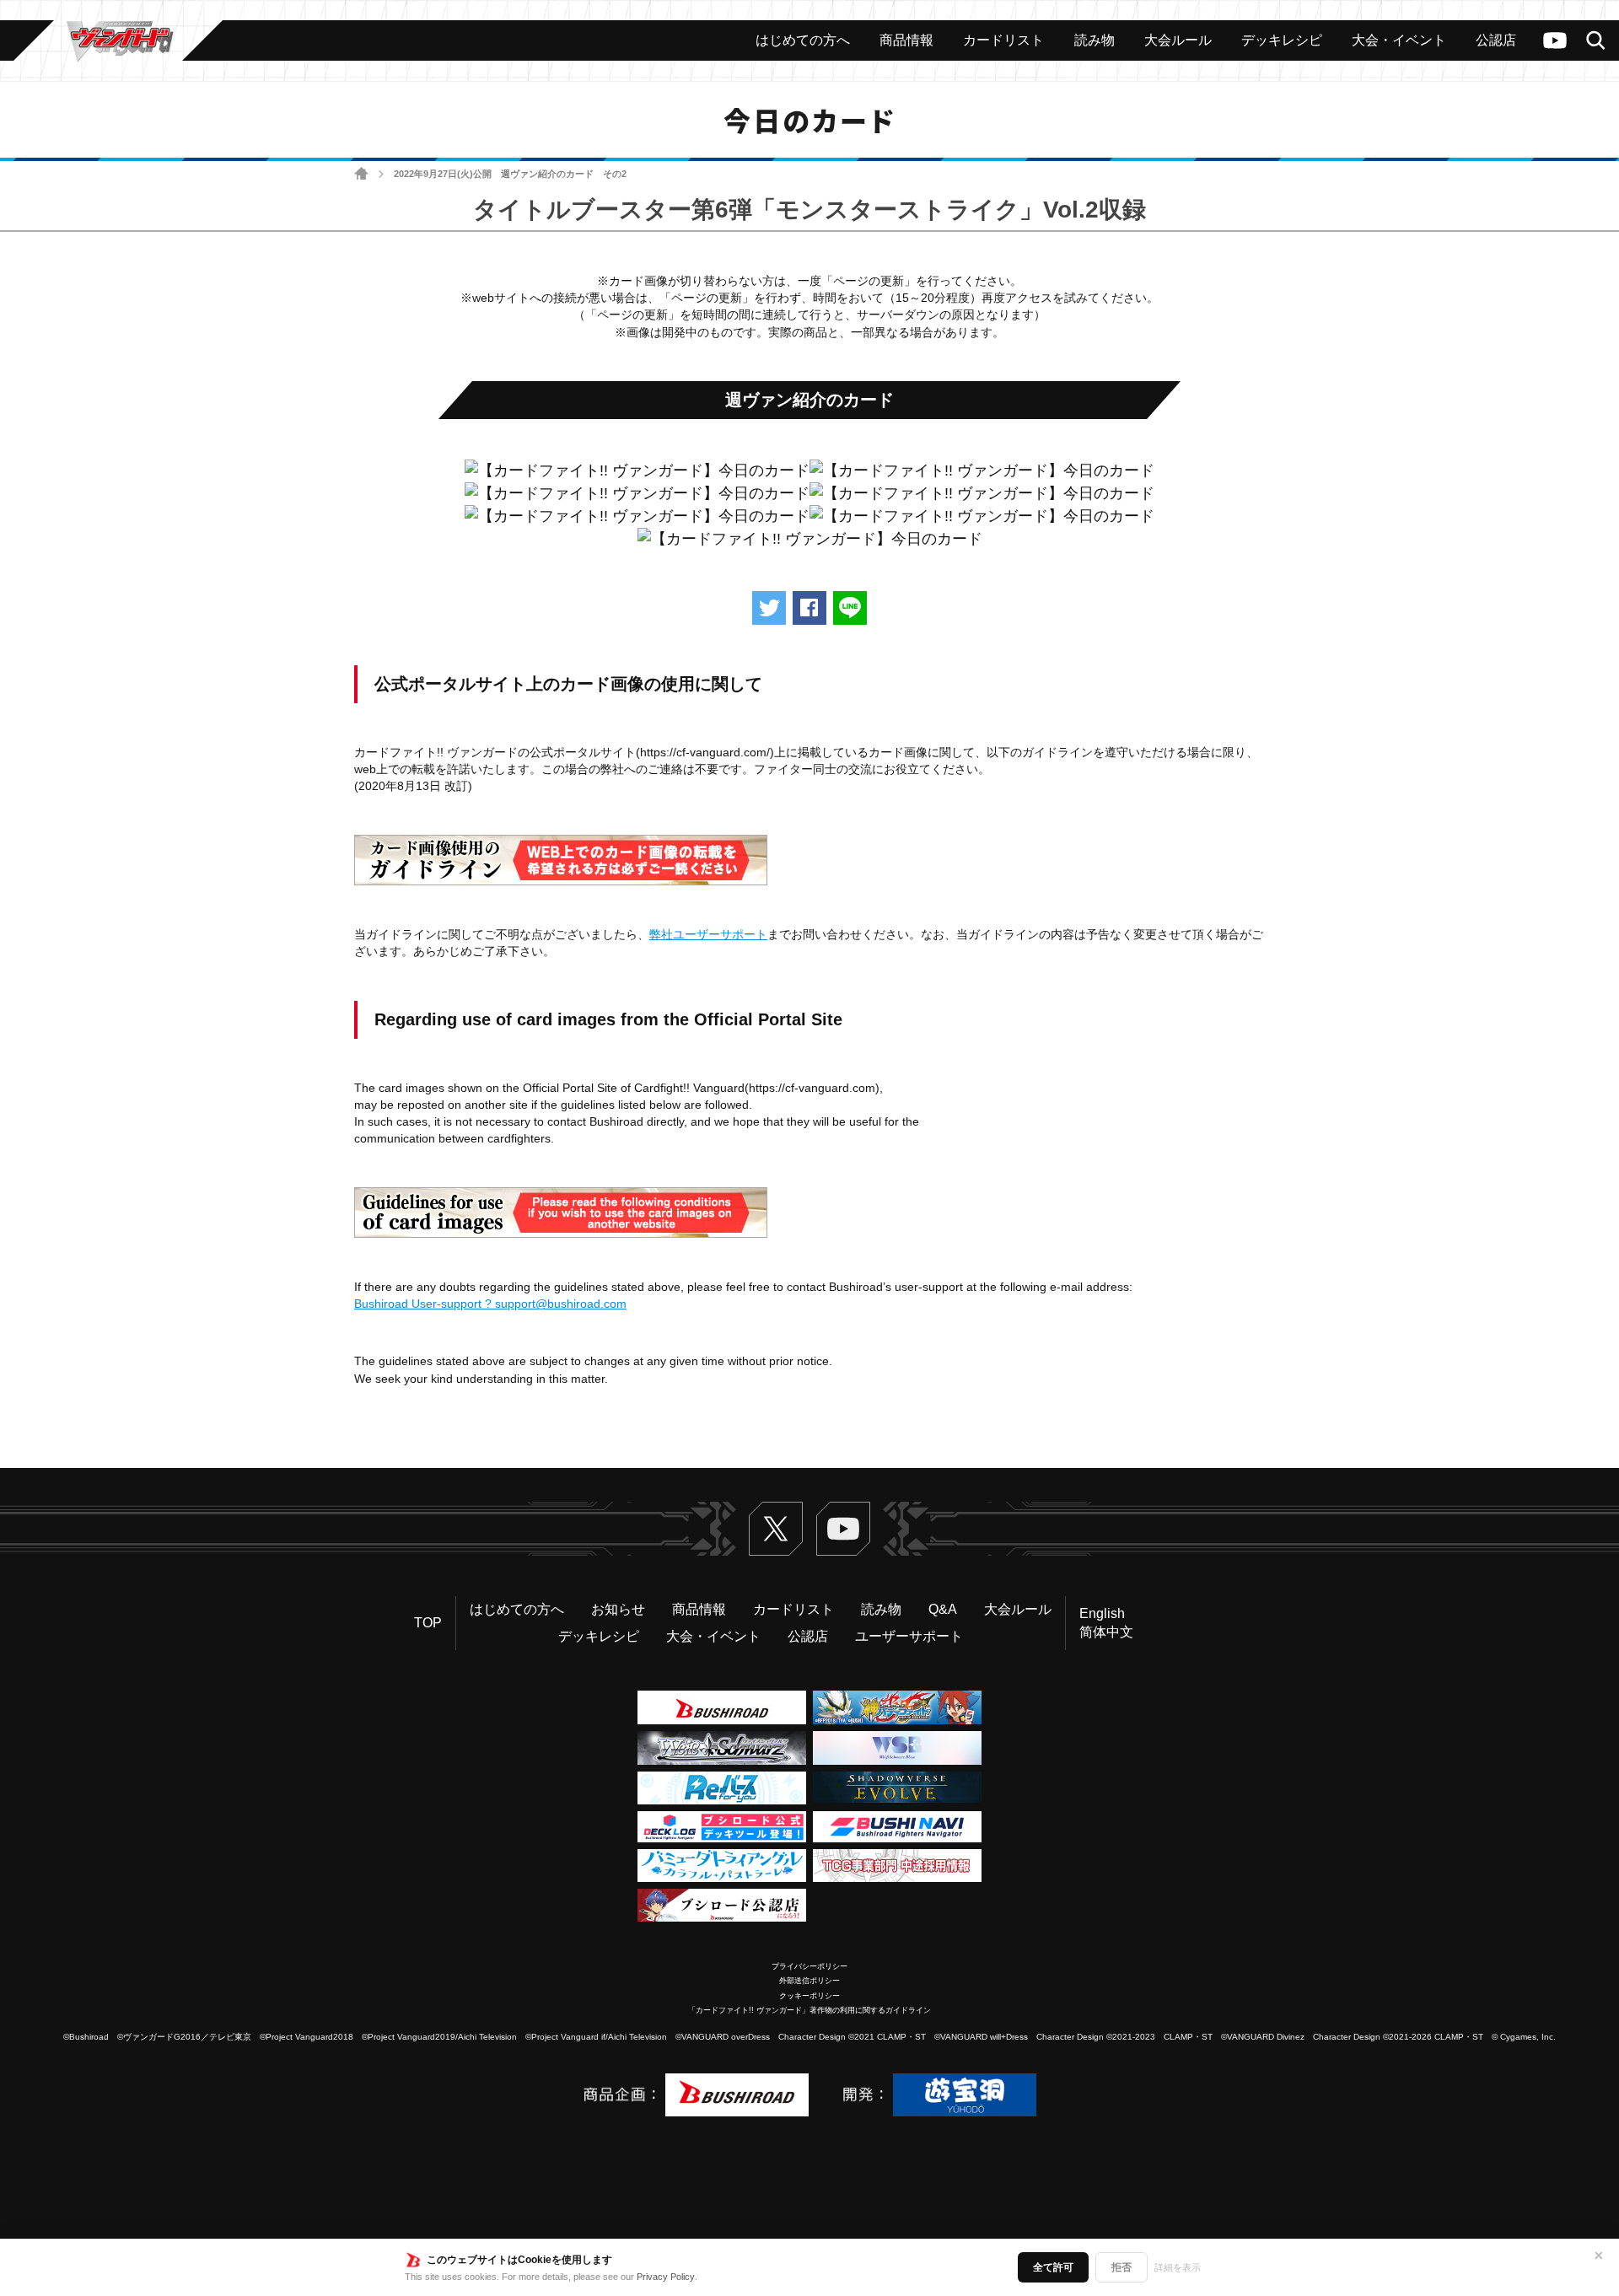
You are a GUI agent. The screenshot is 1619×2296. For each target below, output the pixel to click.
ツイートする (769, 608)
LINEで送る (850, 608)
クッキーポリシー (809, 1996)
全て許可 (1053, 2267)
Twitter (776, 1529)
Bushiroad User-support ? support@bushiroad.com (490, 1304)
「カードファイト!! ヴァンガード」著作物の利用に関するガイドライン (809, 2010)
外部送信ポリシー (809, 1981)
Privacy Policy (666, 2277)
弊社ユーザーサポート (708, 934)
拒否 (1121, 2267)
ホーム (361, 174)
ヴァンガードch (1555, 40)
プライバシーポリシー (809, 1966)
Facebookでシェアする (809, 608)
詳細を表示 (1178, 2267)
